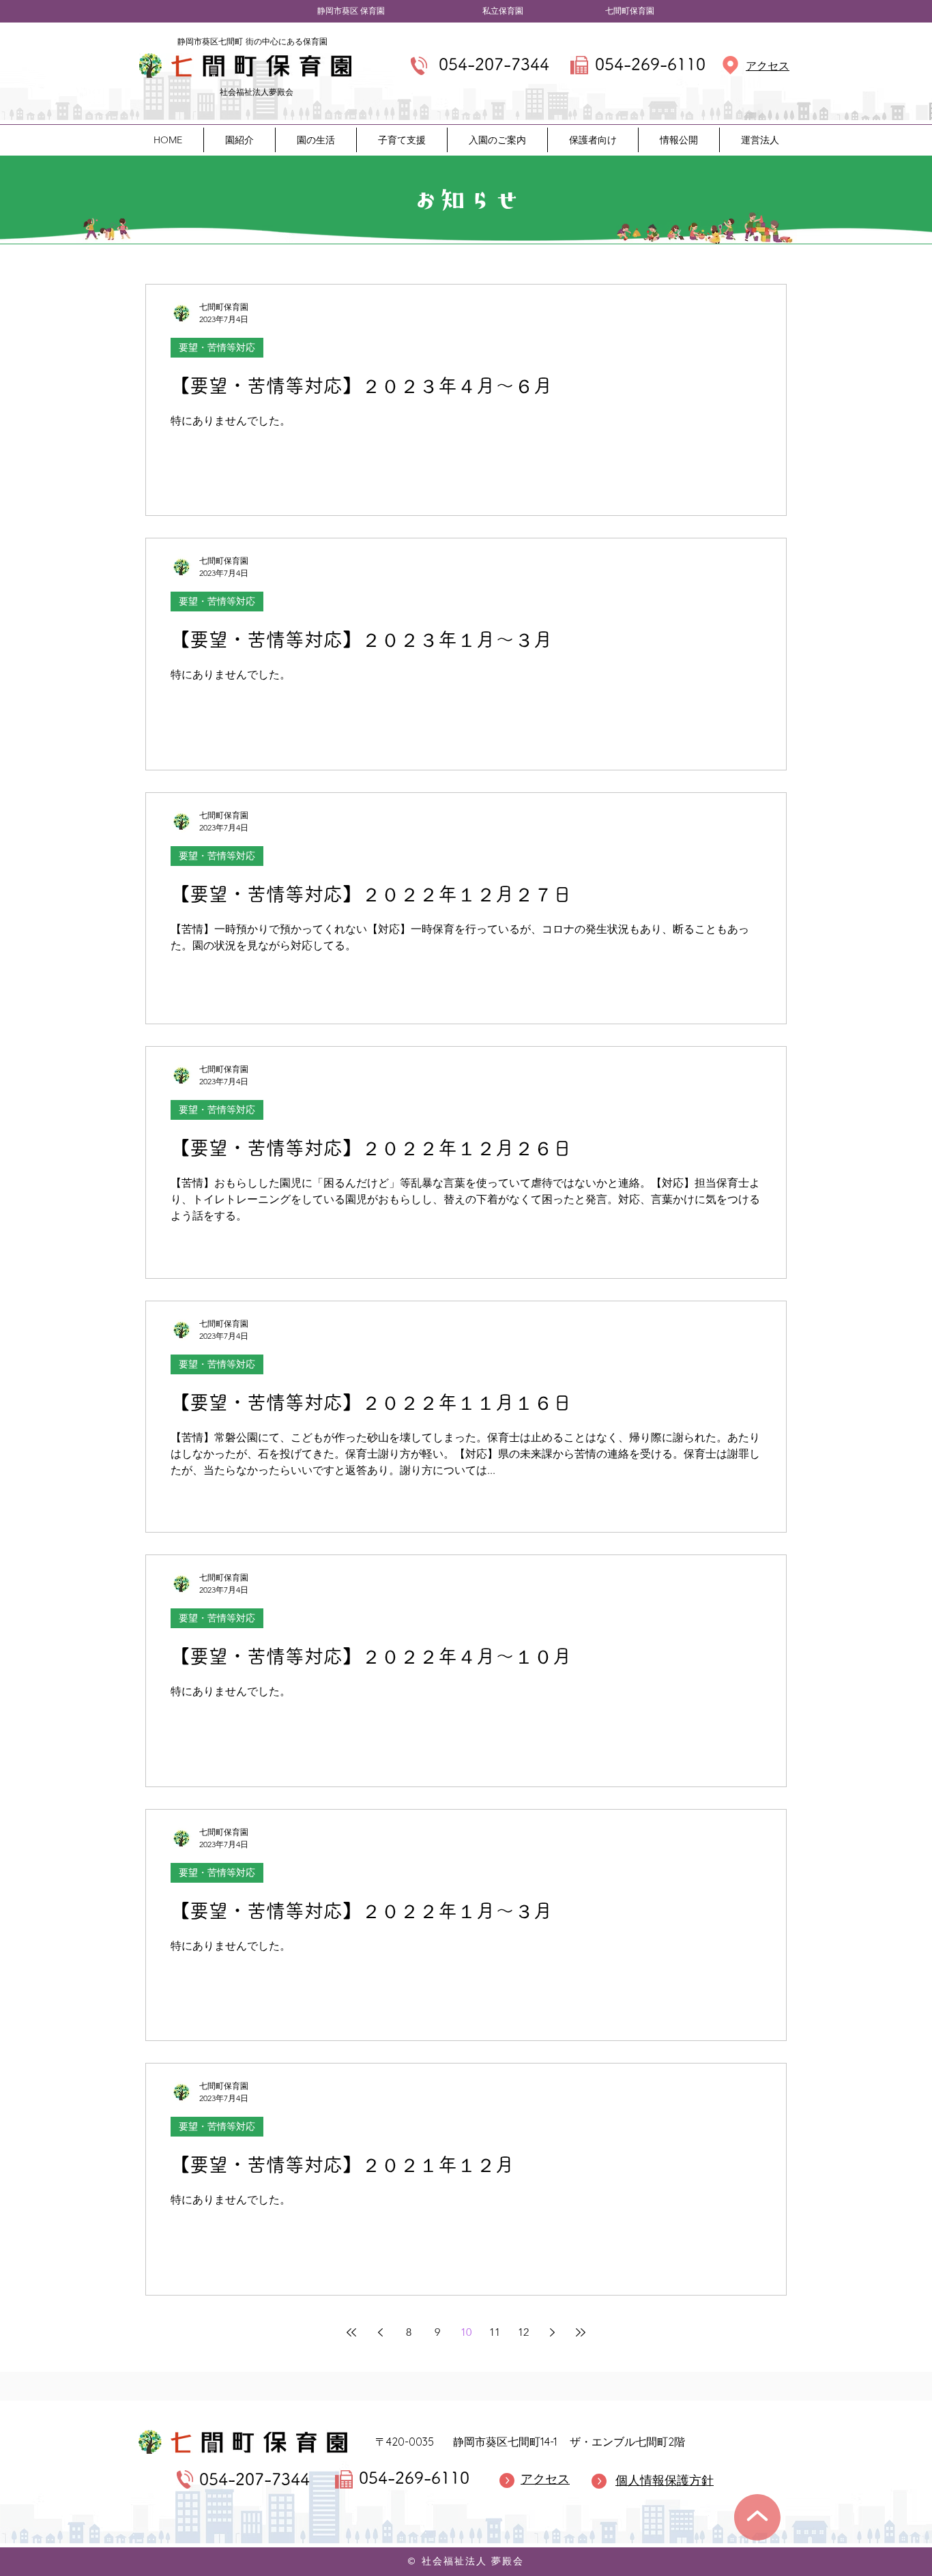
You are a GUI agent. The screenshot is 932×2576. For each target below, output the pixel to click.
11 (495, 2332)
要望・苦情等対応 (217, 347)
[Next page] (552, 2332)
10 (466, 2332)
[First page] (351, 2332)
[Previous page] (380, 2332)
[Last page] (581, 2332)
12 (523, 2332)
